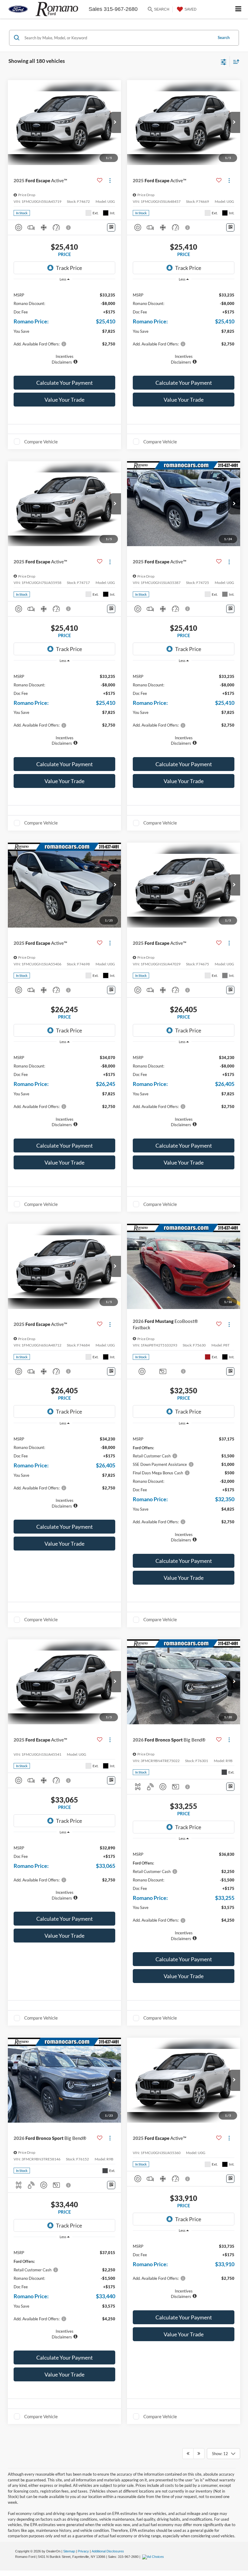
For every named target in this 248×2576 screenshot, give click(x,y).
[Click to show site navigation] (238, 9)
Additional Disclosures (108, 2551)
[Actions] (110, 180)
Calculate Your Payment (65, 383)
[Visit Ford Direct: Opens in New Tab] (154, 2557)
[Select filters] (224, 61)
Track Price (69, 268)
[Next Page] (199, 2454)
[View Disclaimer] (69, 228)
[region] (65, 325)
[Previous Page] (188, 2454)
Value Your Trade (64, 400)
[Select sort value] (235, 62)
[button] (115, 122)
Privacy (83, 2551)
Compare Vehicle (41, 442)
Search (224, 37)
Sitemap (69, 2551)
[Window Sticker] (111, 227)
